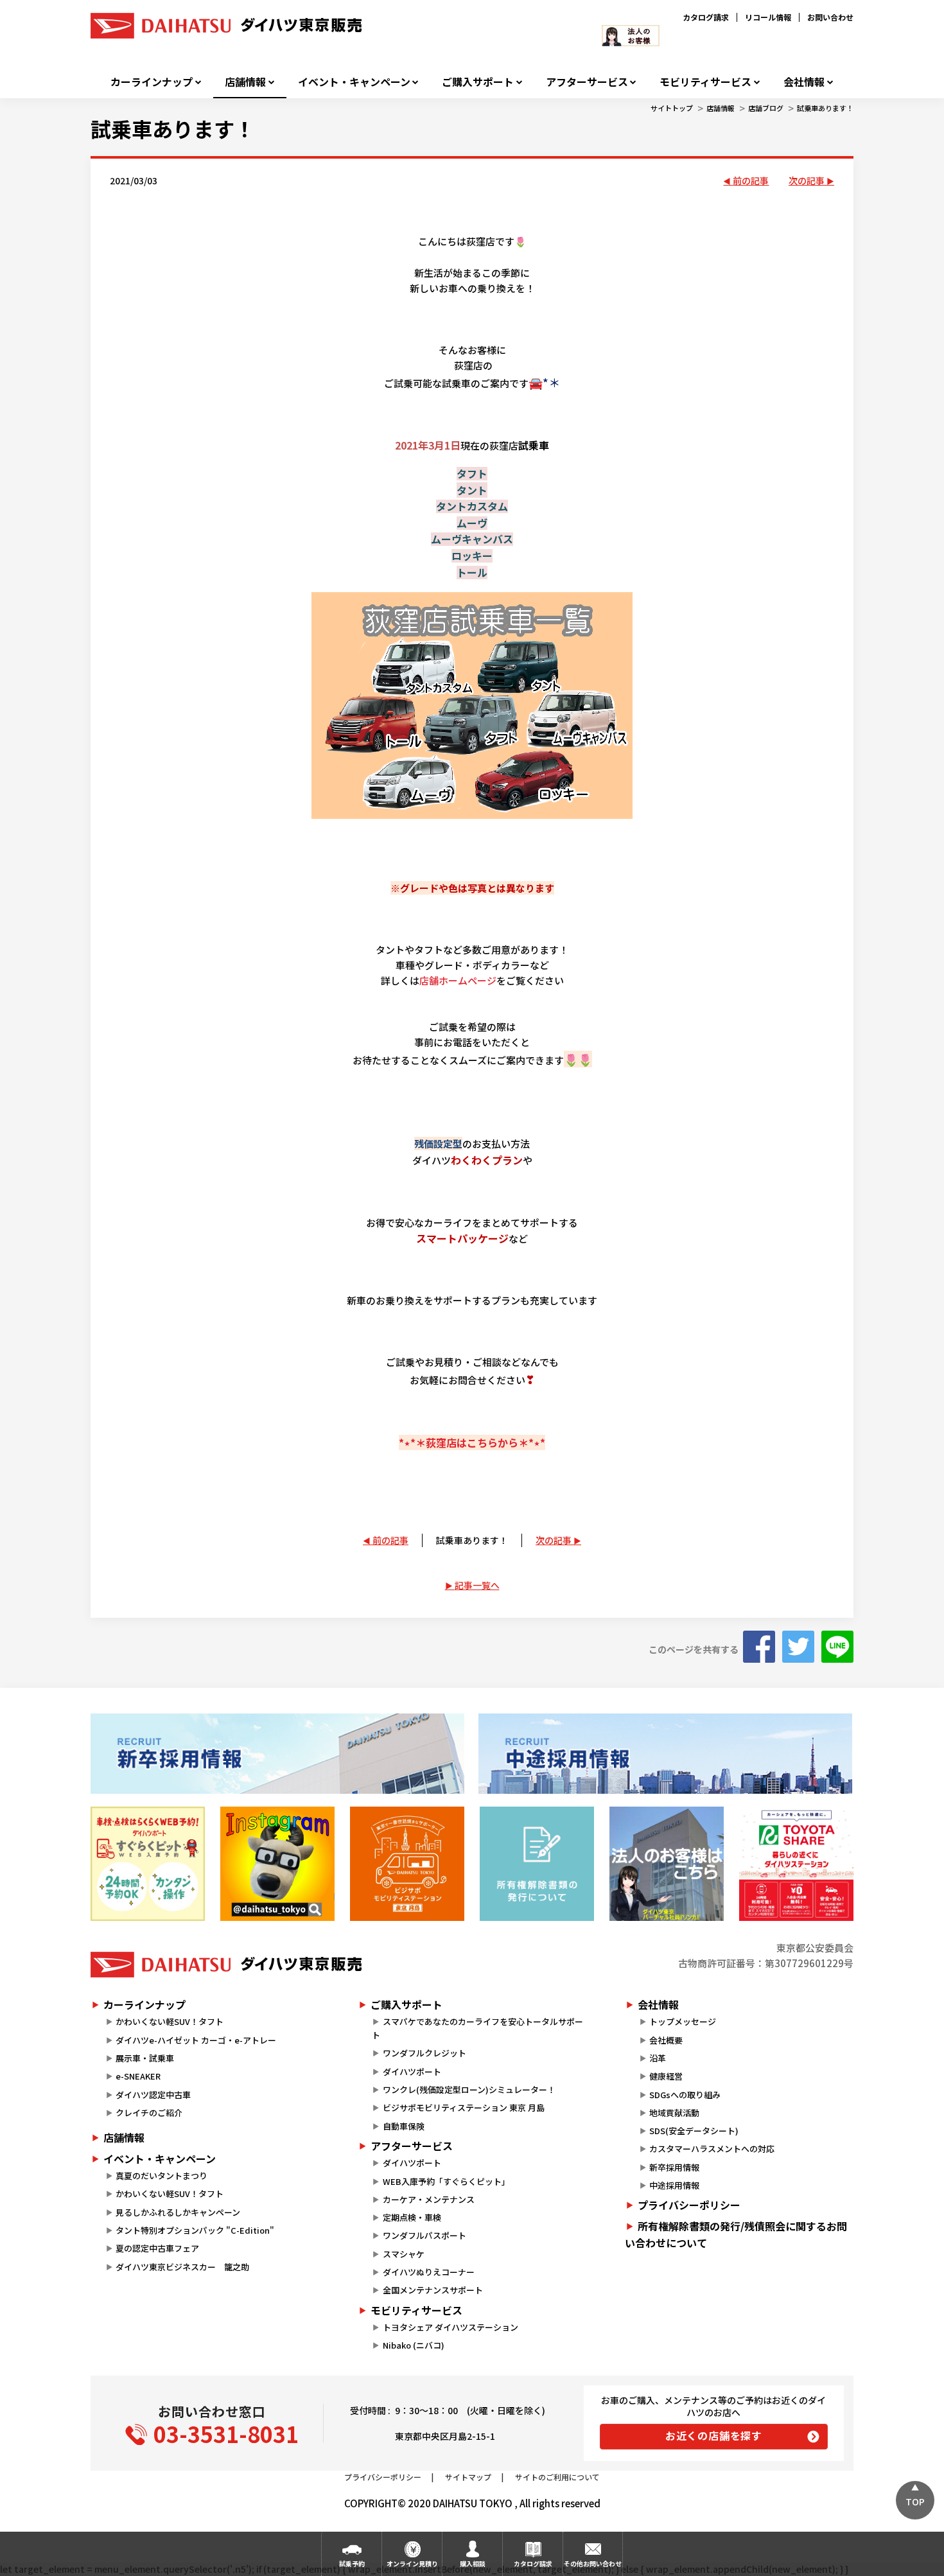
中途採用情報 (674, 2185)
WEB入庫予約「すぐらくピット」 (446, 2181)
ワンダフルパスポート (424, 2235)
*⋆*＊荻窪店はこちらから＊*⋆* (472, 1442)
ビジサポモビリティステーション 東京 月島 (464, 2107)
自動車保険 (404, 2126)
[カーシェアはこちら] (796, 1864)
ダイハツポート (412, 2072)
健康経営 (666, 2076)
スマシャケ (404, 2254)
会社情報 (804, 82)
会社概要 (666, 2040)
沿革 (658, 2058)
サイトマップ (468, 2477)
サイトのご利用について (557, 2477)
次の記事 (807, 180)
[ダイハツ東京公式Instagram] (277, 1864)
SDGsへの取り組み (685, 2095)
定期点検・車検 (412, 2217)
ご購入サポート (478, 82)
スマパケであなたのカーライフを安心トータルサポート (477, 2028)
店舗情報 (245, 82)
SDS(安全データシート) (694, 2131)
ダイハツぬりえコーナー (429, 2272)
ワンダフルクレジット (424, 2053)
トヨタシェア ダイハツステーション (450, 2327)
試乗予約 (352, 2563)
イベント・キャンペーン (354, 82)
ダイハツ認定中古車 (153, 2095)
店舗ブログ (766, 108)
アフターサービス (587, 82)
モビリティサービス (705, 82)
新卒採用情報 (674, 2167)
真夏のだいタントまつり (162, 2176)
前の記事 (751, 180)
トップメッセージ (683, 2021)
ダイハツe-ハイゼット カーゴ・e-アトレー (196, 2040)
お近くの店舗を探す (714, 2435)
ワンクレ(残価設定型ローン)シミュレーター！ (469, 2090)
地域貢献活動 (674, 2113)
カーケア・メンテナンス (429, 2199)
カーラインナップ (152, 82)
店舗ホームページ (458, 980)
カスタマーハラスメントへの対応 (712, 2149)
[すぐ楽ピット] (148, 1864)
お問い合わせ (830, 17)
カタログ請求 (706, 17)
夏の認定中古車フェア (157, 2248)
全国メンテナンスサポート (433, 2290)
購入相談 (473, 2563)
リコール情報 (768, 17)
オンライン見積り (412, 2563)
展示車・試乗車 (145, 2058)
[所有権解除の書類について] (537, 1864)
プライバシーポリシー (689, 2205)
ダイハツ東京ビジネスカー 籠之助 (182, 2267)
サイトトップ (672, 108)
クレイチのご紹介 (149, 2113)
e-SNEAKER (138, 2076)
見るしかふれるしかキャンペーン (178, 2212)
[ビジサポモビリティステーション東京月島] (407, 1864)
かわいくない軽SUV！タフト (170, 2021)
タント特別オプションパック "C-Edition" (195, 2230)
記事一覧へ (477, 1585)
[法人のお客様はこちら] (667, 1864)
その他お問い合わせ (593, 2563)
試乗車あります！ (825, 108)
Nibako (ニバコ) (414, 2345)
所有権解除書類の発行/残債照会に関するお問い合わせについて (736, 2234)
